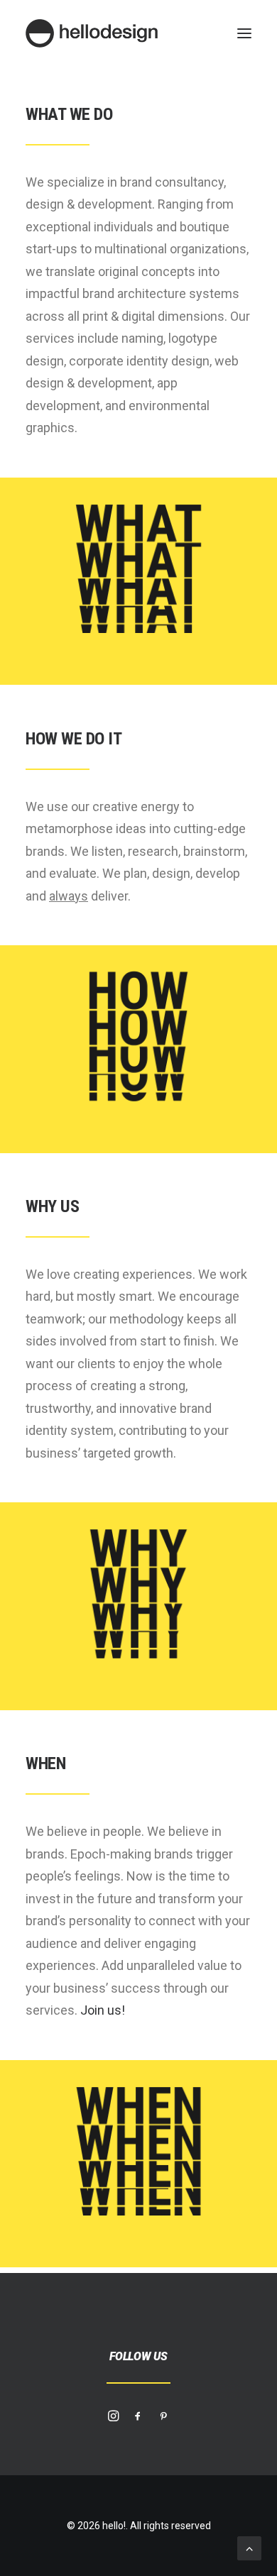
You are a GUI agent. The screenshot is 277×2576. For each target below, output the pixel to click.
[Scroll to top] (249, 2547)
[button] (244, 33)
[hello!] (92, 33)
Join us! (103, 2010)
